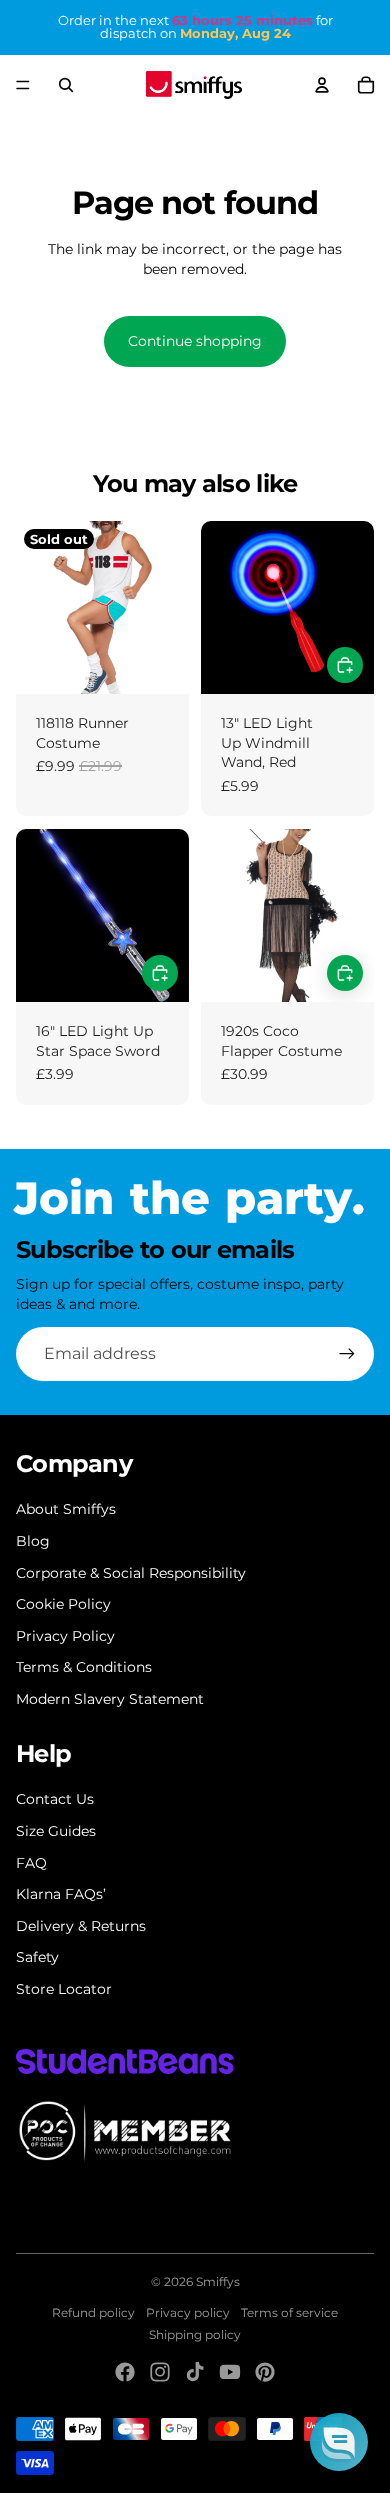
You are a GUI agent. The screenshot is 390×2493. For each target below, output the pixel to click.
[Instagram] (160, 2372)
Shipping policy (195, 2334)
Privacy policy (188, 2312)
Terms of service (289, 2312)
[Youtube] (230, 2372)
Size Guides (56, 1831)
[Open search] (66, 85)
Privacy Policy (65, 1636)
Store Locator (64, 1989)
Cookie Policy (63, 1604)
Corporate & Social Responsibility (131, 1573)
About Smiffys (66, 1509)
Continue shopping (195, 341)
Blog (33, 1541)
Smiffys (218, 2281)
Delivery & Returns (81, 1926)
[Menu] (23, 85)
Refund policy (93, 2312)
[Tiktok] (195, 2372)
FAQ (31, 1863)
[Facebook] (125, 2372)
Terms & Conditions (84, 1667)
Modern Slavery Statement (110, 1699)
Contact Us (55, 1799)
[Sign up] (347, 1354)
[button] (339, 2442)
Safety (37, 1957)
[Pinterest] (265, 2372)
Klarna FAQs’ (61, 1894)
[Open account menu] (322, 85)
